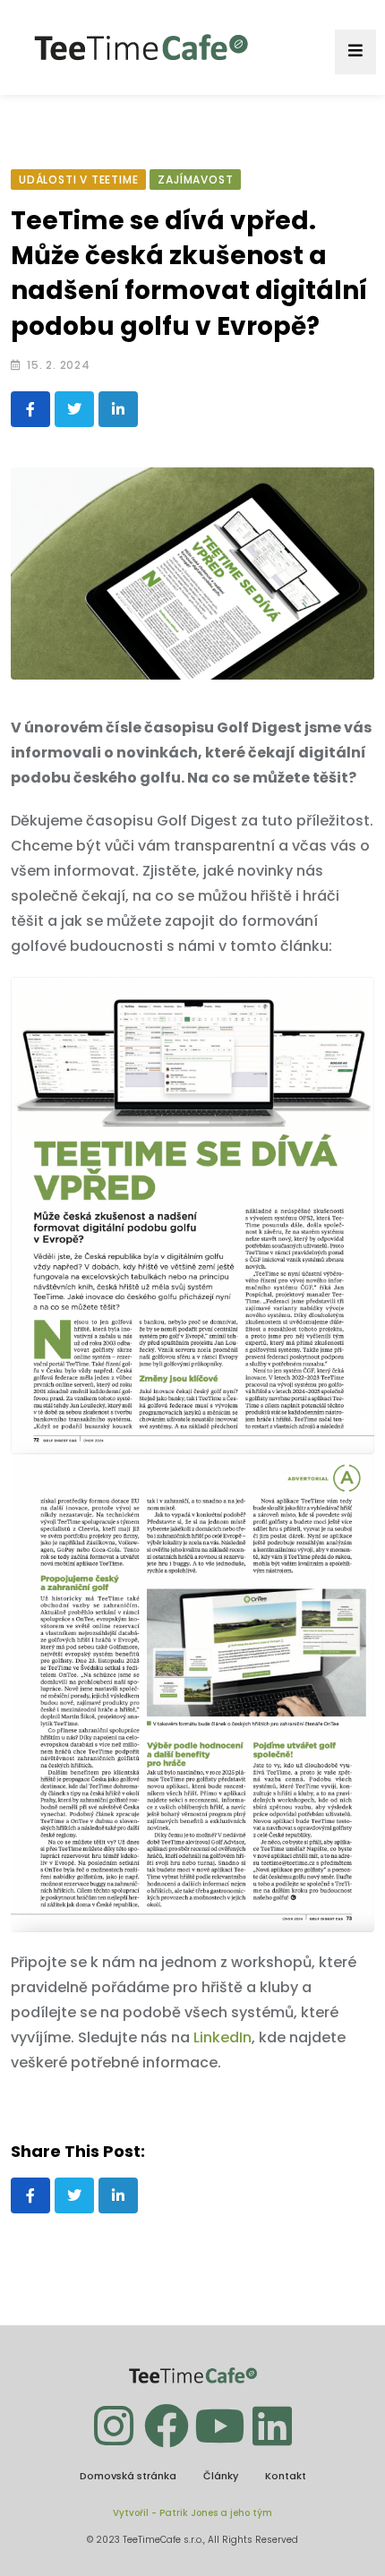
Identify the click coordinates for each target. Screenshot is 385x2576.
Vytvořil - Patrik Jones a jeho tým (192, 2513)
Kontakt (286, 2476)
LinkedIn (222, 2037)
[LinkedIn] (118, 409)
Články (221, 2476)
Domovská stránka (128, 2476)
